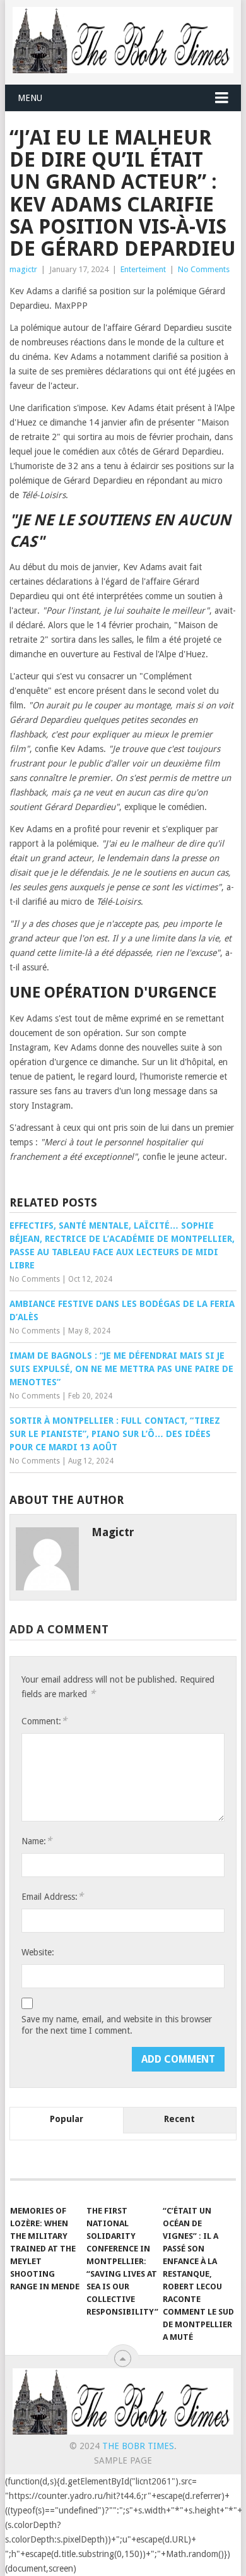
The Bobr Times (138, 2446)
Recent (179, 2119)
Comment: (44, 1721)
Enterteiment (143, 269)
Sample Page (123, 2460)
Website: (38, 1952)
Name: (37, 1841)
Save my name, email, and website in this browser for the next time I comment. (117, 2025)
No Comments (204, 269)
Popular (67, 2119)
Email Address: (52, 1896)
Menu (30, 98)
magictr (23, 269)
